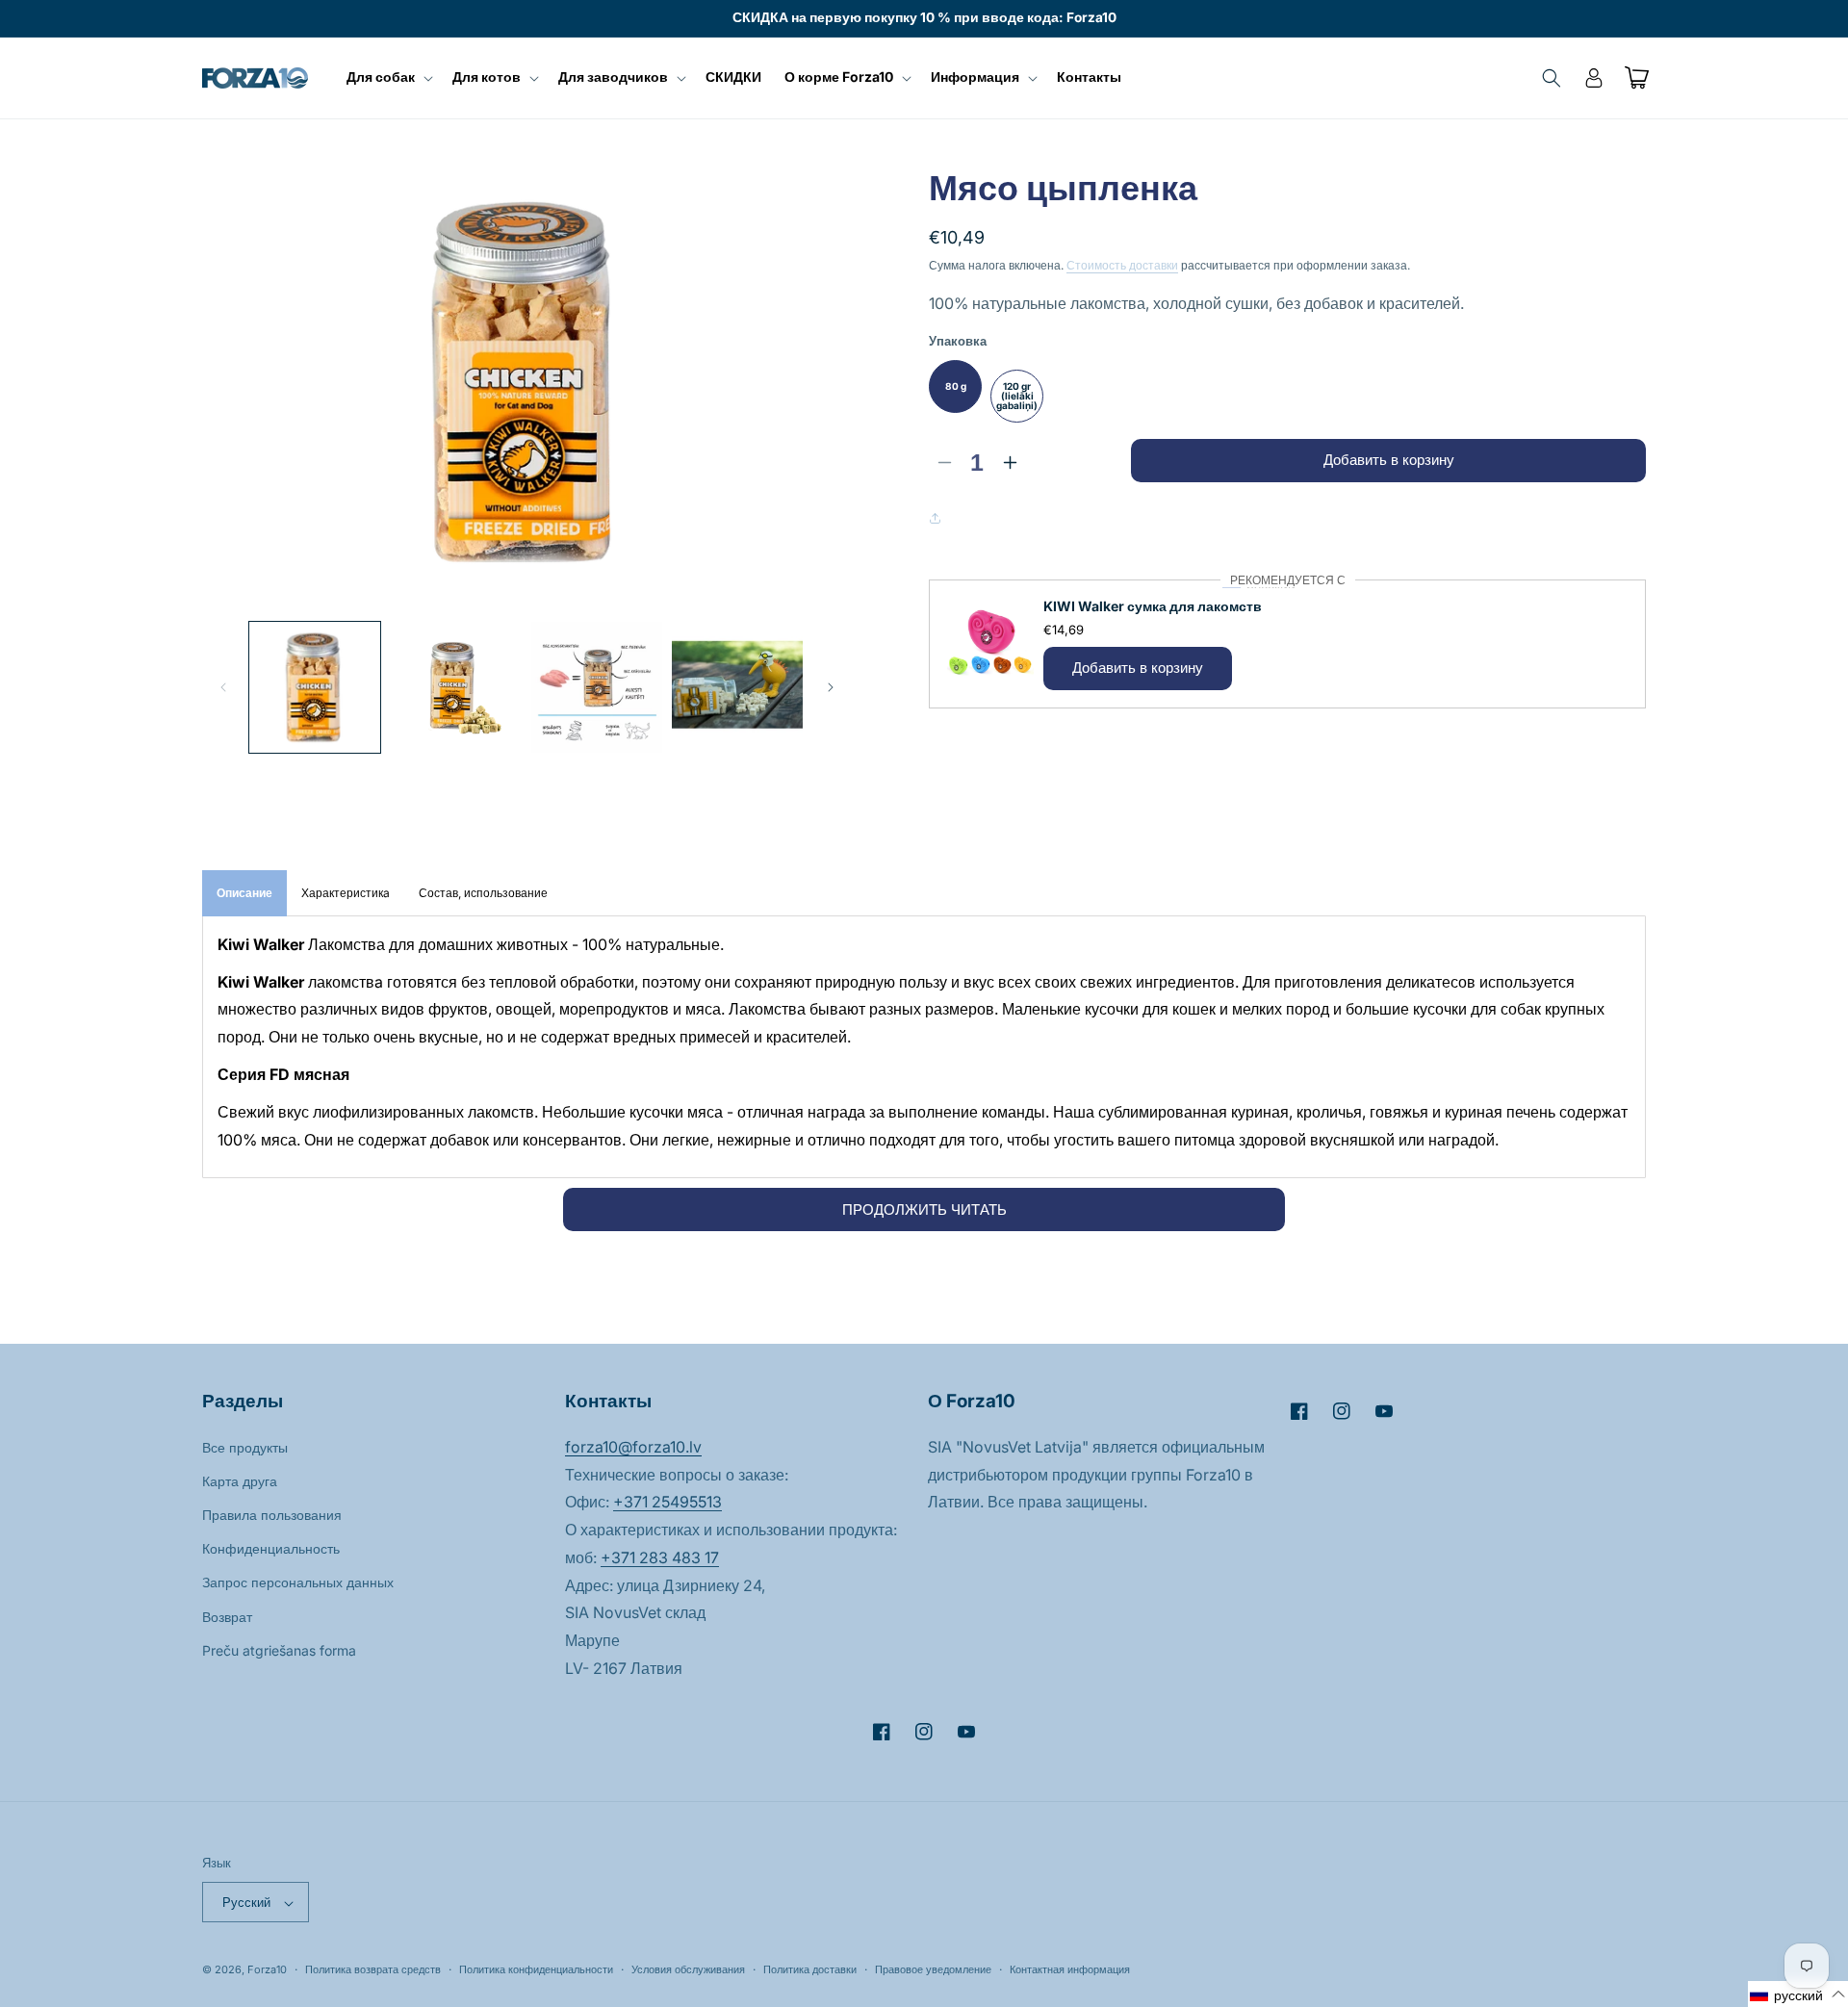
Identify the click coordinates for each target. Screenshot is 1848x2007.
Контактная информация (1070, 1969)
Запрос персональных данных (298, 1582)
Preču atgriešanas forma (279, 1649)
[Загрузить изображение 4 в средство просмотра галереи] (737, 687)
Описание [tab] (244, 893)
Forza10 (267, 1970)
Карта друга (240, 1480)
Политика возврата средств (373, 1969)
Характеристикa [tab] (346, 893)
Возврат (227, 1616)
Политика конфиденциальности (536, 1969)
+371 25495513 (667, 1502)
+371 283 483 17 (660, 1557)
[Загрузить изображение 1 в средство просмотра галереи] (315, 687)
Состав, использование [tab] (483, 893)
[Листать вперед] (831, 687)
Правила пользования (272, 1514)
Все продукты (245, 1446)
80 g (956, 386)
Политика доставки (810, 1969)
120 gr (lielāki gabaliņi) (1017, 396)
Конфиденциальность (271, 1548)
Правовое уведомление (933, 1969)
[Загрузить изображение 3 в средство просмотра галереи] (597, 687)
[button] (388, 77)
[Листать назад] (223, 687)
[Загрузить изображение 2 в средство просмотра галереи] (455, 687)
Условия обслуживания (688, 1969)
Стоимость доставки (1122, 265)
